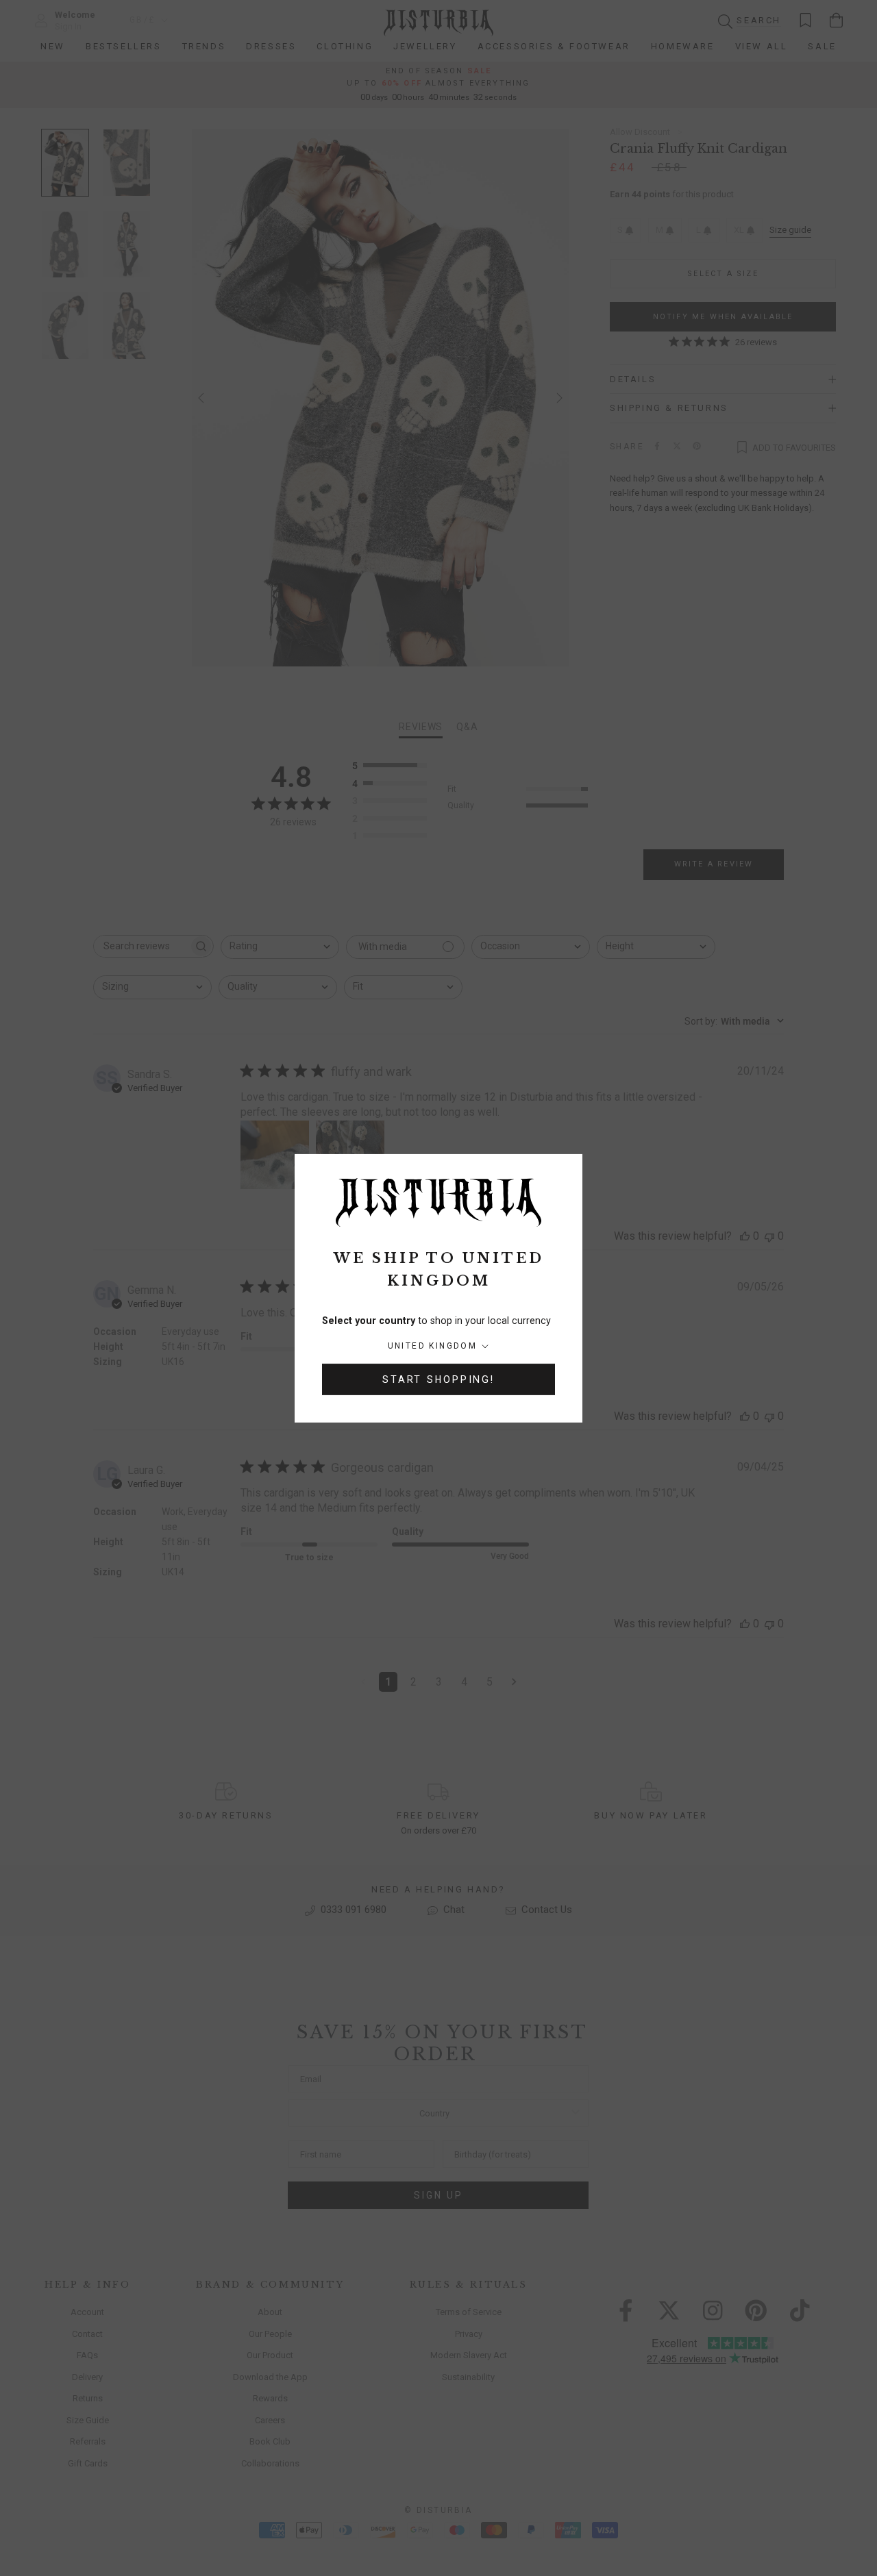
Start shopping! (438, 1379)
